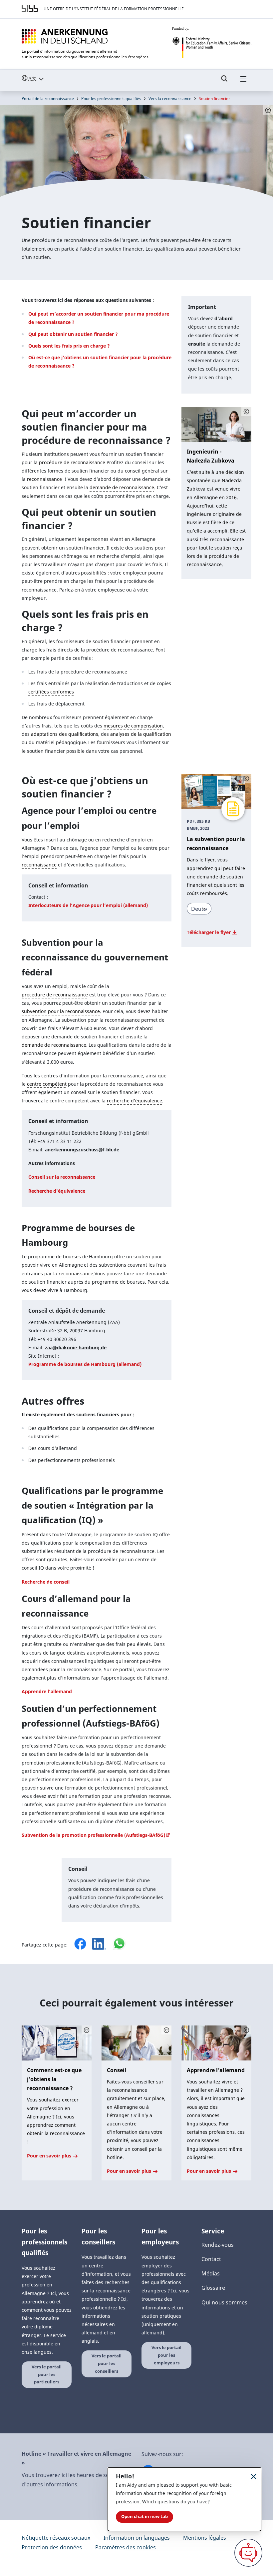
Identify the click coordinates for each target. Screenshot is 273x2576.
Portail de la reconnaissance (48, 98)
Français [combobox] (48, 78)
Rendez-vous (218, 2245)
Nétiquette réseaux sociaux (56, 2538)
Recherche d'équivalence (57, 1191)
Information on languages (137, 2538)
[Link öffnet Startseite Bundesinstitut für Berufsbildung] (30, 9)
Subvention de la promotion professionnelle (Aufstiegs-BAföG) (93, 1835)
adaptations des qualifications (65, 734)
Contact (211, 2259)
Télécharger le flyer (209, 932)
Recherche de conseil (46, 1582)
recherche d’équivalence (135, 1101)
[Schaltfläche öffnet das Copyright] (246, 412)
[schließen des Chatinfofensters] (254, 2476)
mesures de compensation (133, 726)
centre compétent (47, 1084)
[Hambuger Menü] (243, 82)
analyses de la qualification (140, 734)
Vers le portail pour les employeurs (166, 2355)
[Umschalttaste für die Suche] (224, 82)
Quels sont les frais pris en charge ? (69, 346)
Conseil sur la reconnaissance (62, 1177)
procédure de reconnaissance (72, 462)
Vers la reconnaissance (170, 98)
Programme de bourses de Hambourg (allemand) (85, 1364)
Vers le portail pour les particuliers (47, 2374)
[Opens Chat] (248, 2553)
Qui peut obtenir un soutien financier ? (73, 334)
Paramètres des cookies (126, 2547)
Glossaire (213, 2288)
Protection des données (52, 2547)
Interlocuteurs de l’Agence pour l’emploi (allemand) (88, 905)
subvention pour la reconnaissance (61, 1011)
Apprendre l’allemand (47, 1691)
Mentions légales (205, 2538)
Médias (211, 2273)
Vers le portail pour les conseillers (107, 2363)
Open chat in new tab (144, 2517)
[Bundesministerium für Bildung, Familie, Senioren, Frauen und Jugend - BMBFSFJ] (212, 43)
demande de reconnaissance (122, 487)
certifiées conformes (51, 692)
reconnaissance (44, 479)
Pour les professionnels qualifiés (111, 98)
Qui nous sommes (224, 2302)
